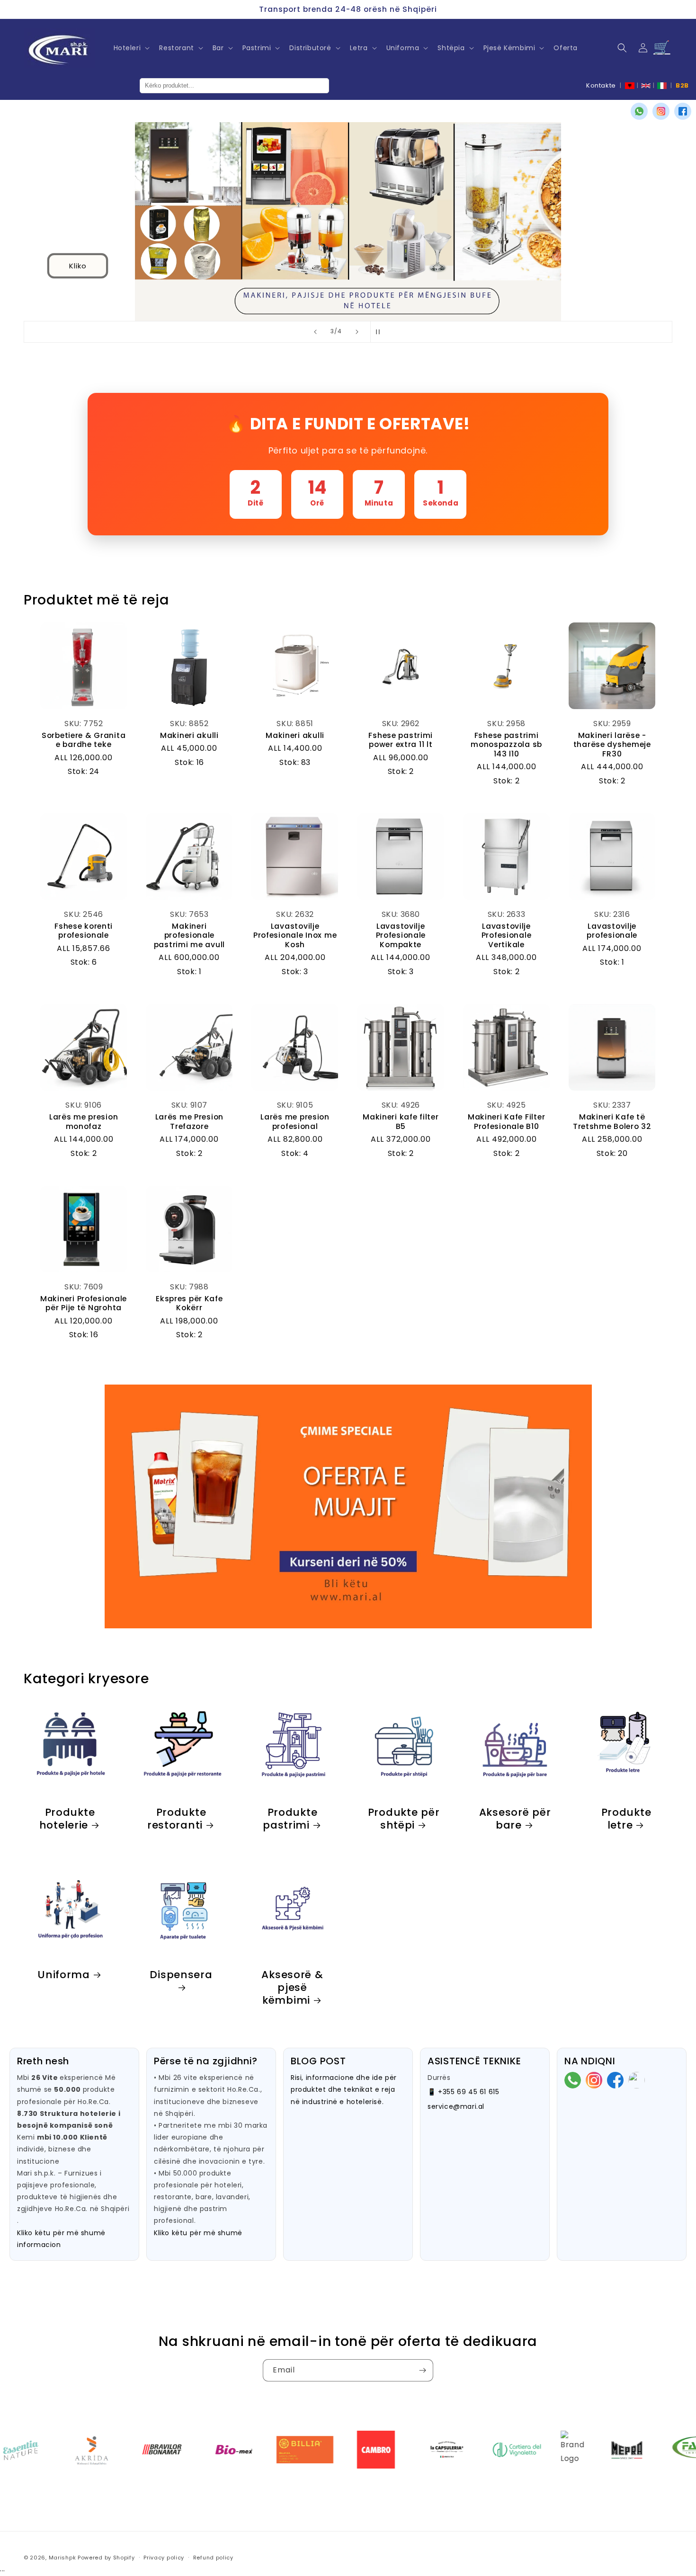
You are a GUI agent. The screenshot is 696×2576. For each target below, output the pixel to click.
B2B (682, 85)
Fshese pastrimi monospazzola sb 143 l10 (506, 745)
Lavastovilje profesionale (612, 931)
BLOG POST (318, 2061)
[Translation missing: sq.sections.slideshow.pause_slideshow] (381, 332)
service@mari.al (456, 2106)
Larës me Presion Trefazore (190, 1122)
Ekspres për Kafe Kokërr (189, 1303)
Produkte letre (626, 1819)
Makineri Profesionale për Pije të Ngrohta (84, 1303)
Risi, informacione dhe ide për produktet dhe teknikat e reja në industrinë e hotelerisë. (344, 2089)
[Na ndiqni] (422, 2370)
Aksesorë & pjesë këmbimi (292, 1987)
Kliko (78, 265)
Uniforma (64, 1975)
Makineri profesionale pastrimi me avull (189, 935)
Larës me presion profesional (295, 1122)
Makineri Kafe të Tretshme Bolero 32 (612, 1122)
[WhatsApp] (639, 111)
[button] (131, 48)
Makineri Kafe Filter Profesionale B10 (506, 1122)
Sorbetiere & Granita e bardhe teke (84, 740)
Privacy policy (164, 2558)
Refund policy (213, 2558)
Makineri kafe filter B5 (401, 1122)
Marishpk (62, 2558)
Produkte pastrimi (290, 1819)
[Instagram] (661, 111)
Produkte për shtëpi (403, 1819)
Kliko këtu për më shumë (198, 2233)
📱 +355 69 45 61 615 (463, 2092)
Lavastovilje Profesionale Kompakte (401, 935)
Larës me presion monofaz (84, 1122)
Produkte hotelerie (67, 1819)
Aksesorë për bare (515, 1819)
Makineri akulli (189, 735)
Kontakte (601, 85)
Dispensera (181, 1975)
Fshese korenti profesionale (84, 931)
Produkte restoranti (177, 1819)
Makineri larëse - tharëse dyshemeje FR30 (612, 745)
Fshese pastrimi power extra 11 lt (401, 740)
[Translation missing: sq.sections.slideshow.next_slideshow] (357, 332)
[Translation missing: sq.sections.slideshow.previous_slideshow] (315, 332)
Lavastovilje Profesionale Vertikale (507, 935)
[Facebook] (683, 111)
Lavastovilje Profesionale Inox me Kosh (295, 935)
